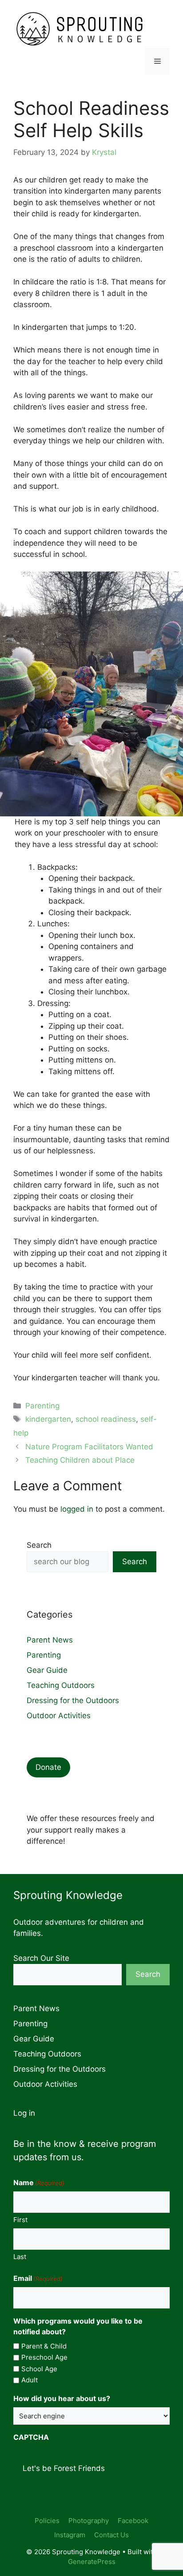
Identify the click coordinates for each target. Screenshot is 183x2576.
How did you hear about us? (62, 2398)
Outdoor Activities (59, 1716)
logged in (77, 1509)
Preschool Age (44, 2357)
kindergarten (48, 1419)
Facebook (133, 2521)
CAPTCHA (31, 2437)
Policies (47, 2521)
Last (20, 2257)
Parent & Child (44, 2346)
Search (39, 1545)
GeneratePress (92, 2562)
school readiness (106, 1419)
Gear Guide (47, 1670)
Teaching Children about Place (80, 1460)
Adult (30, 2380)
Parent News (50, 1640)
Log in (24, 2113)
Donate (48, 1767)
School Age (39, 2369)
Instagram (70, 2535)
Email (38, 2278)
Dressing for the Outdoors (73, 1700)
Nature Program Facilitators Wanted (89, 1447)
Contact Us (111, 2535)
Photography (89, 2521)
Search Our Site (41, 1958)
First (20, 2220)
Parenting (42, 1406)
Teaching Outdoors (61, 1685)
